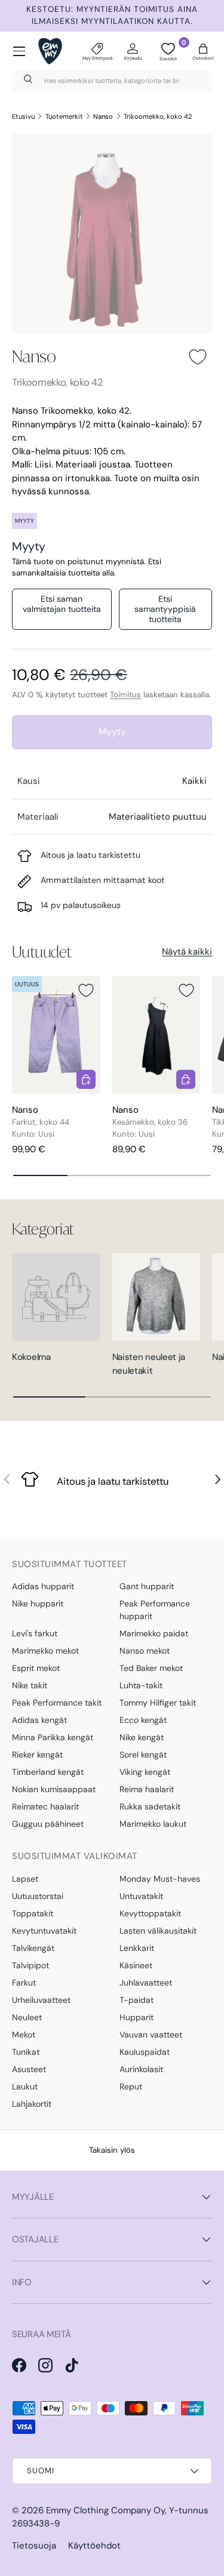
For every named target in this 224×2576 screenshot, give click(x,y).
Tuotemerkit (64, 116)
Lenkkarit (137, 1948)
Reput (131, 2086)
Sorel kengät (143, 1755)
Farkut (24, 1983)
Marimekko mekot (45, 1651)
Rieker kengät (37, 1755)
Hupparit (136, 2017)
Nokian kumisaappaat (54, 1789)
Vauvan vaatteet (151, 2035)
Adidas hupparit (43, 1586)
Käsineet (136, 1965)
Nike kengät (142, 1737)
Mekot (24, 2035)
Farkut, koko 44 (41, 1122)
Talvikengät (33, 1948)
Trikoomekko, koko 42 (158, 116)
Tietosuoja (34, 2546)
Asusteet (29, 2069)
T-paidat (136, 2000)
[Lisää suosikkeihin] (198, 357)
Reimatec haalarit (45, 1806)
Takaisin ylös (112, 2150)
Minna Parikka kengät (53, 1737)
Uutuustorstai (38, 1896)
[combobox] (112, 81)
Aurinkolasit (141, 2069)
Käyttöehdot (94, 2546)
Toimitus (125, 695)
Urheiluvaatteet (41, 2000)
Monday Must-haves (160, 1879)
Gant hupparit (147, 1586)
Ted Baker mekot (151, 1668)
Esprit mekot (36, 1668)
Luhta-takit (141, 1685)
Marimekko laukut (153, 1824)
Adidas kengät (39, 1720)
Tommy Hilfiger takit (158, 1703)
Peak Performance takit (57, 1703)
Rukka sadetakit (150, 1806)
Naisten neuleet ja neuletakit (149, 1364)
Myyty (112, 732)
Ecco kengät (143, 1720)
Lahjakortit (32, 2104)
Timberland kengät (48, 1772)
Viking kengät (145, 1772)
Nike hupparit (38, 1604)
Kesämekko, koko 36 (150, 1122)
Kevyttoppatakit (150, 1913)
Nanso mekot (145, 1651)
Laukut (25, 2086)
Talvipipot (30, 1965)
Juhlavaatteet (146, 1983)
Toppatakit (33, 1913)
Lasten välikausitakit (158, 1931)
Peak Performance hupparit (155, 1610)
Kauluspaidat (145, 2052)
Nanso (103, 116)
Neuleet (27, 2017)
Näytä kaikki (187, 952)
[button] (203, 51)
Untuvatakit (141, 1896)
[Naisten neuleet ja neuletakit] (157, 1297)
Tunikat (26, 2052)
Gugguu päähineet (48, 1824)
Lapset (25, 1879)
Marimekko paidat (154, 1633)
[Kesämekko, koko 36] (157, 1035)
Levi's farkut (35, 1633)
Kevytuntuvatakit (44, 1931)
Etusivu (23, 116)
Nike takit (30, 1685)
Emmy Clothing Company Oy (105, 2510)
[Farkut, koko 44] (56, 1035)
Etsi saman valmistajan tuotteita (62, 604)
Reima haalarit (147, 1789)
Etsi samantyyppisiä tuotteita (165, 609)
